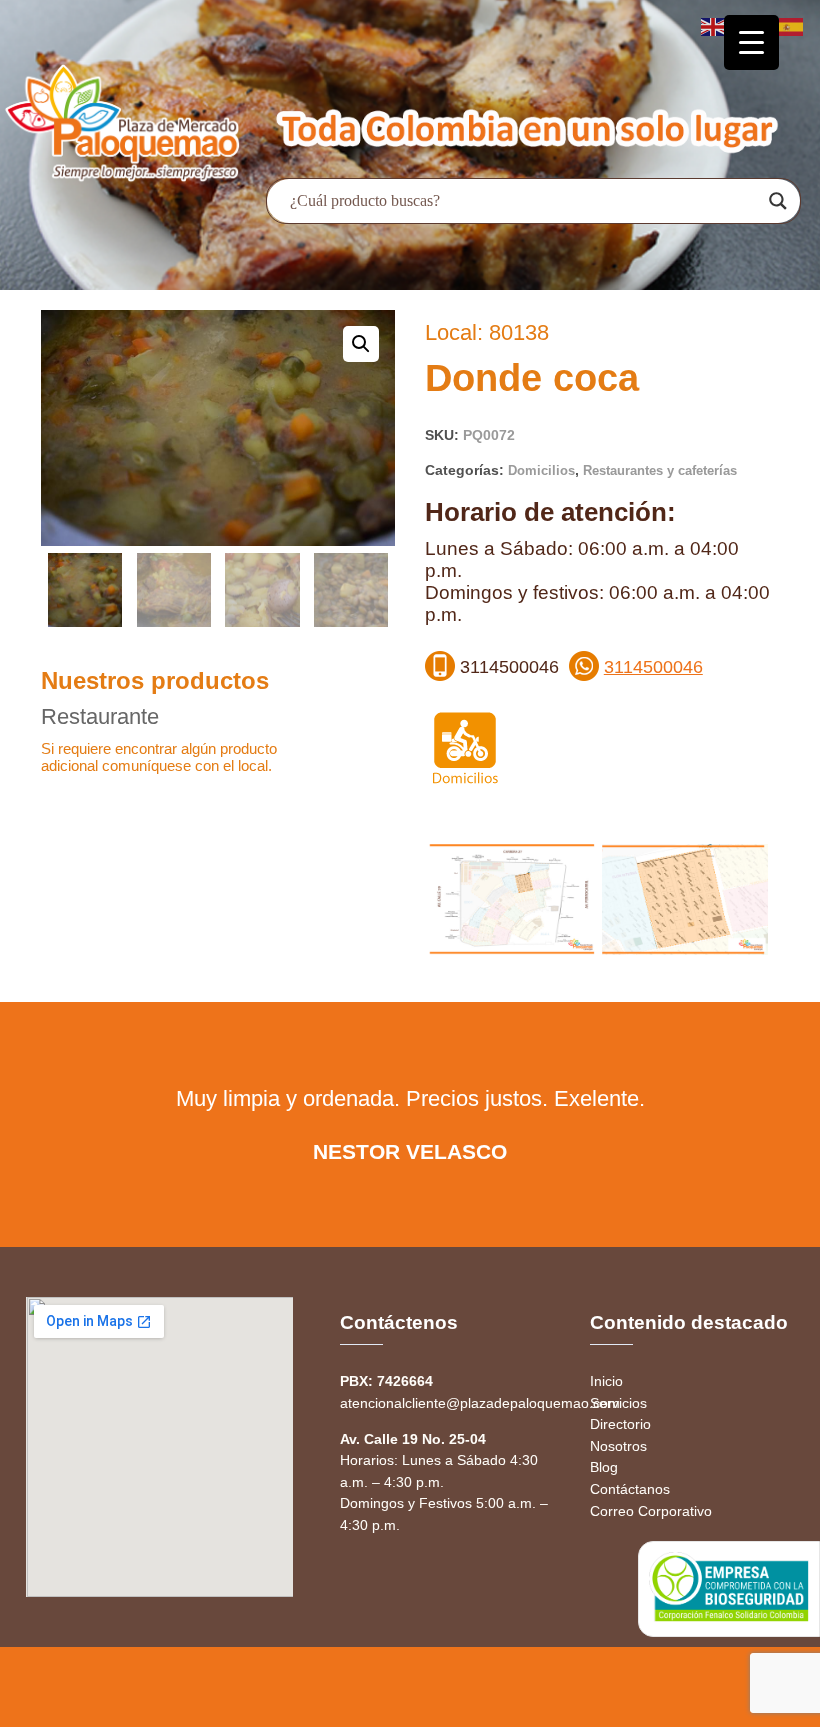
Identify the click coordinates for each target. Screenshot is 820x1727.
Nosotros (618, 1446)
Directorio (620, 1424)
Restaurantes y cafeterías (660, 470)
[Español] (792, 25)
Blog (604, 1467)
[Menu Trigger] (751, 42)
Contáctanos (630, 1489)
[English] (714, 25)
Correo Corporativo (651, 1511)
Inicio (606, 1381)
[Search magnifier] (778, 201)
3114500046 (653, 667)
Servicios (618, 1403)
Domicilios (541, 470)
